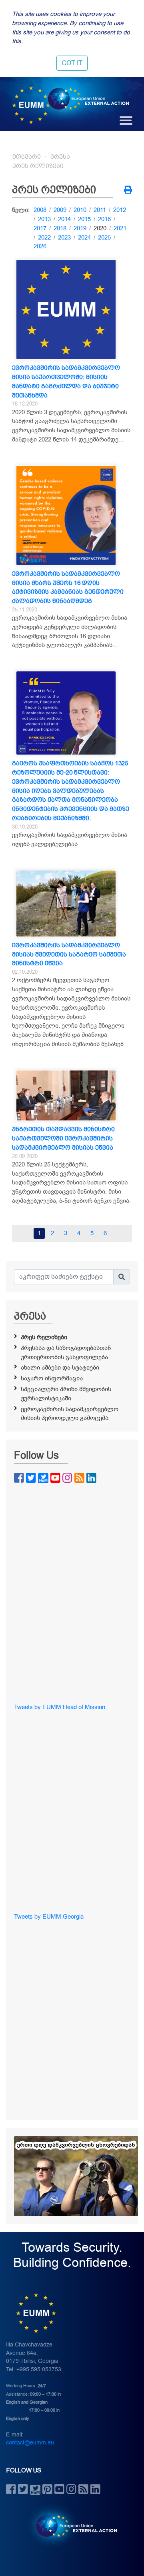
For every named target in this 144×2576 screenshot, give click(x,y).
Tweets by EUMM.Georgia (49, 1917)
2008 (40, 210)
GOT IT (72, 63)
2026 (40, 246)
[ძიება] (122, 1277)
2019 (80, 228)
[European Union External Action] (72, 2526)
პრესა (60, 157)
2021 (120, 228)
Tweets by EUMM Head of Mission (60, 1707)
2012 (120, 210)
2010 (80, 210)
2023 (64, 238)
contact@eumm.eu (30, 2443)
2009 (60, 210)
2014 (64, 219)
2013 (44, 219)
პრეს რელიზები (38, 166)
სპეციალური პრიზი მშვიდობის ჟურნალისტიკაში (66, 1394)
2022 (44, 238)
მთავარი (27, 157)
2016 (104, 219)
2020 (100, 228)
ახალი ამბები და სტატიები (60, 1368)
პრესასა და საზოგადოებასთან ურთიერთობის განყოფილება (66, 1353)
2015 (84, 219)
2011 (100, 210)
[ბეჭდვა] (128, 191)
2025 (104, 238)
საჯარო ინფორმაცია (52, 1378)
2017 (40, 228)
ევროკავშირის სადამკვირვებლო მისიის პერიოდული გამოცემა (70, 1414)
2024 (84, 238)
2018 (60, 228)
